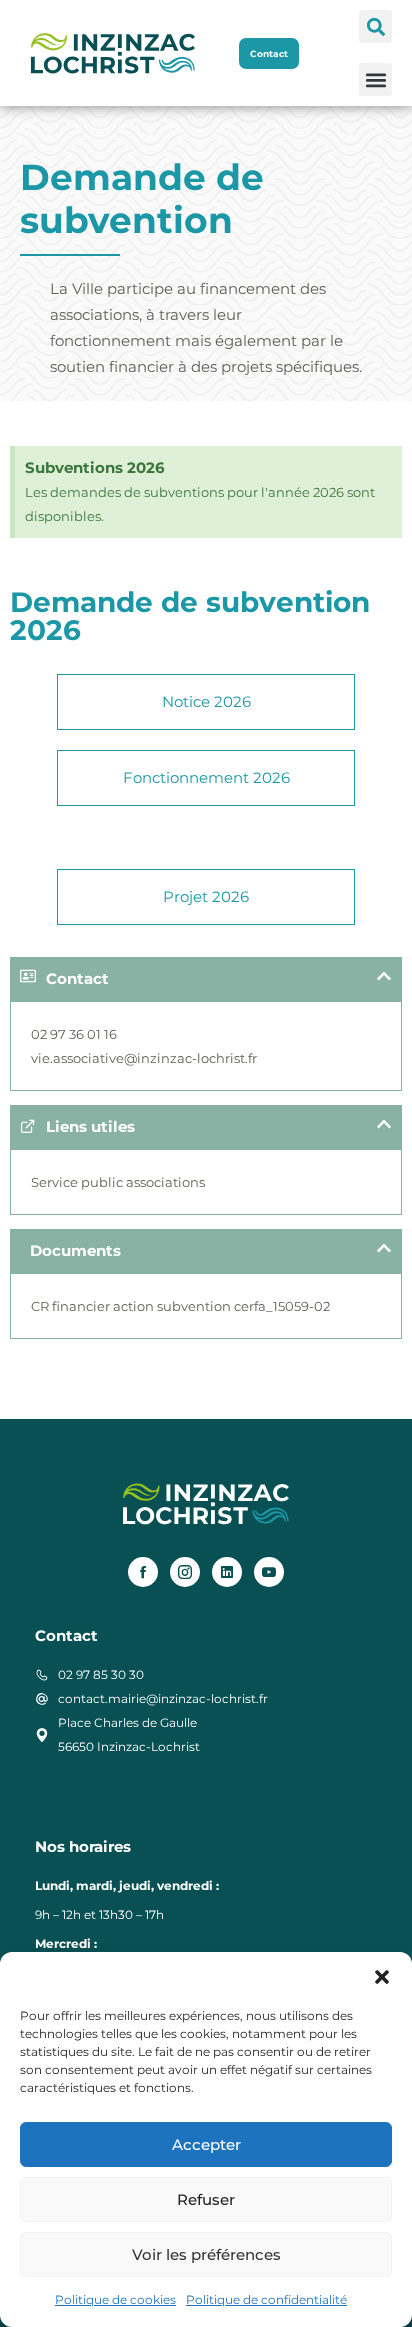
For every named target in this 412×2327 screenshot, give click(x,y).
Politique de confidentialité (266, 2299)
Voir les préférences (206, 2254)
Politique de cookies (115, 2299)
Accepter (206, 2144)
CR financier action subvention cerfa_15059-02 (180, 1306)
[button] (382, 1977)
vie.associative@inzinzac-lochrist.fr (144, 1058)
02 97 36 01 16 (74, 1034)
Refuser (206, 2199)
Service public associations (118, 1182)
